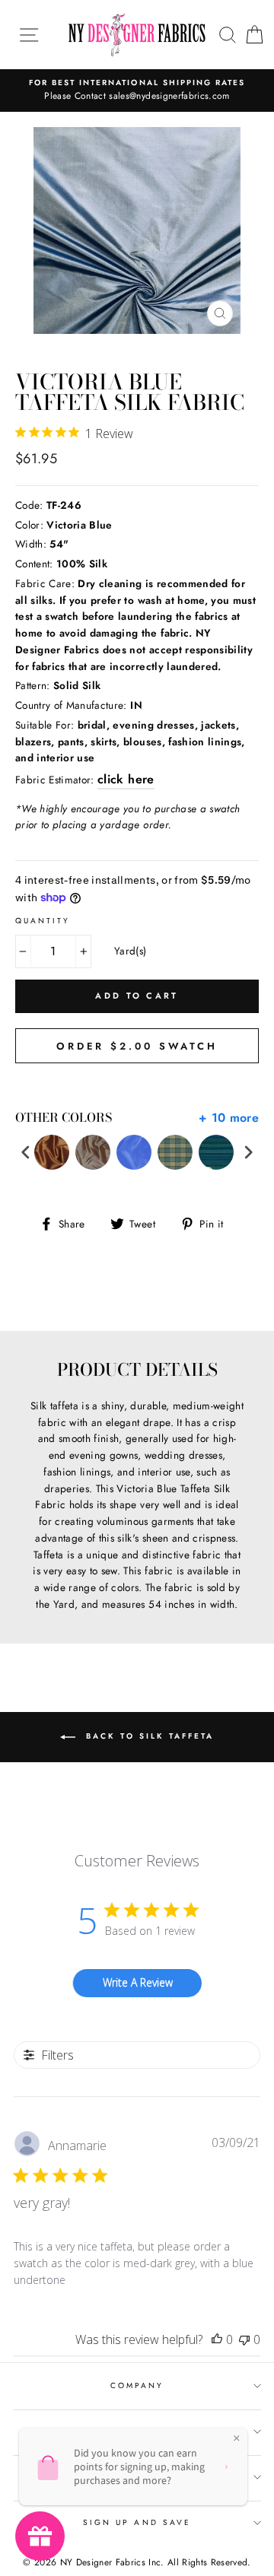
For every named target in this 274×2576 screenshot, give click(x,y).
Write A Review (138, 1982)
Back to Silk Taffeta (148, 1736)
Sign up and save (137, 2522)
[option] (137, 91)
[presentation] (26, 1153)
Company (137, 2385)
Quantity (43, 921)
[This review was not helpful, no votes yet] (244, 2339)
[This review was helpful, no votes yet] (217, 2339)
